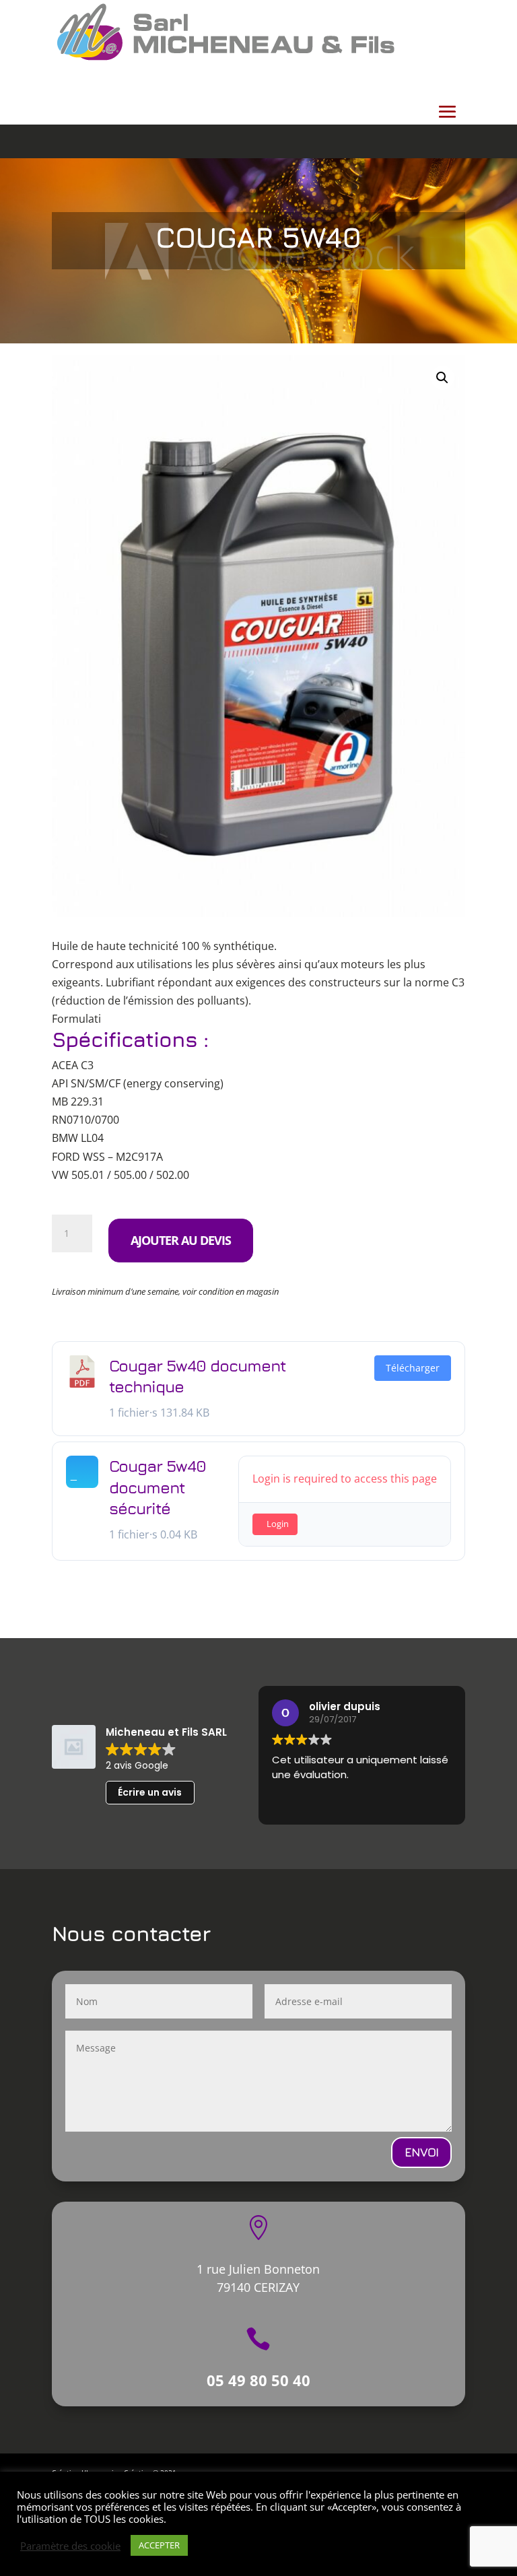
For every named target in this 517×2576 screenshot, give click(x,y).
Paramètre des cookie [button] (70, 2546)
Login (278, 1524)
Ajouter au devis (181, 1240)
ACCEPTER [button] (159, 2545)
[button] (442, 378)
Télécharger (413, 1368)
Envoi (421, 2152)
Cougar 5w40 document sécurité (158, 1487)
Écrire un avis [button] (150, 1792)
